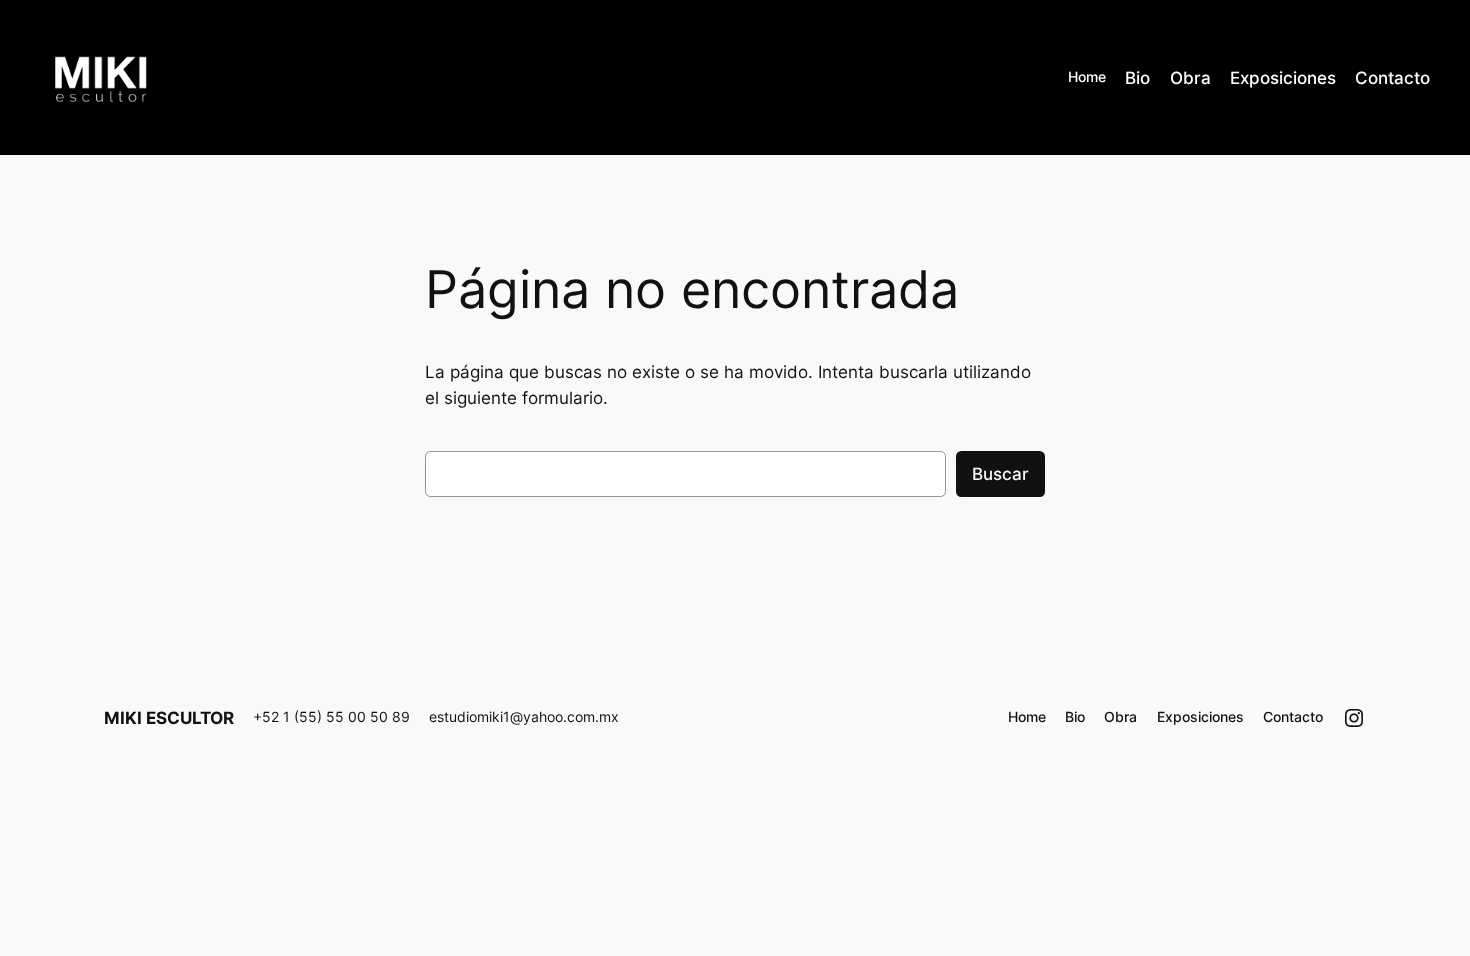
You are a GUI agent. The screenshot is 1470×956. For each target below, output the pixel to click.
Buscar (1000, 474)
